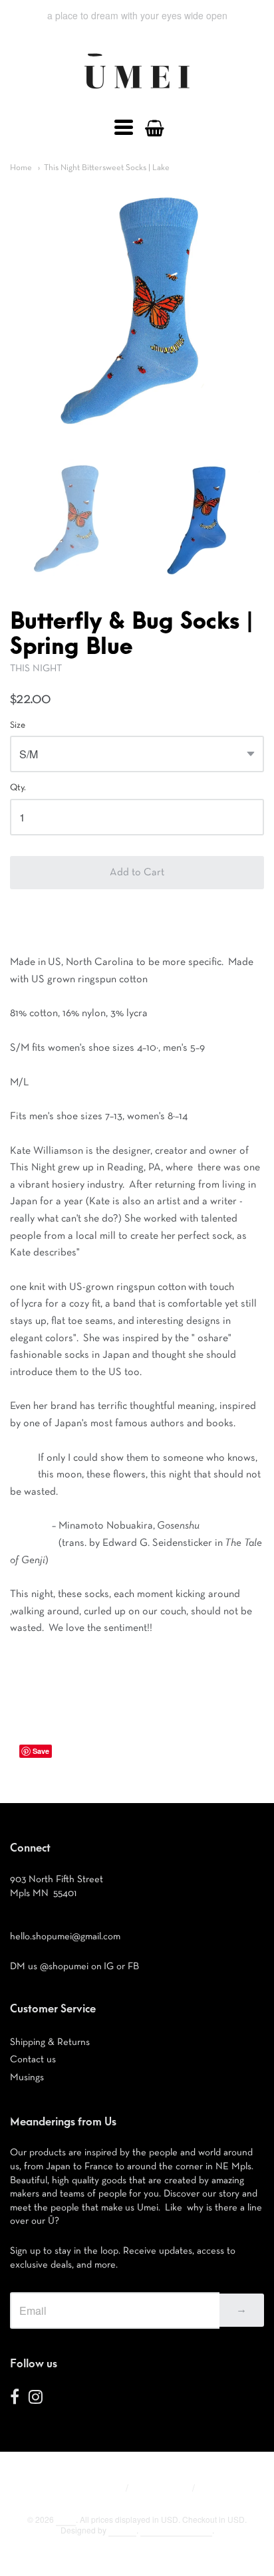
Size (18, 725)
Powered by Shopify (176, 2530)
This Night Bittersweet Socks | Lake (107, 168)
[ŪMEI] (137, 92)
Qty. (18, 788)
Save (41, 1751)
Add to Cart (137, 873)
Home (21, 168)
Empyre (122, 2530)
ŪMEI (66, 2519)
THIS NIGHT (36, 668)
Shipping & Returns (50, 2042)
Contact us (33, 2059)
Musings (27, 2077)
